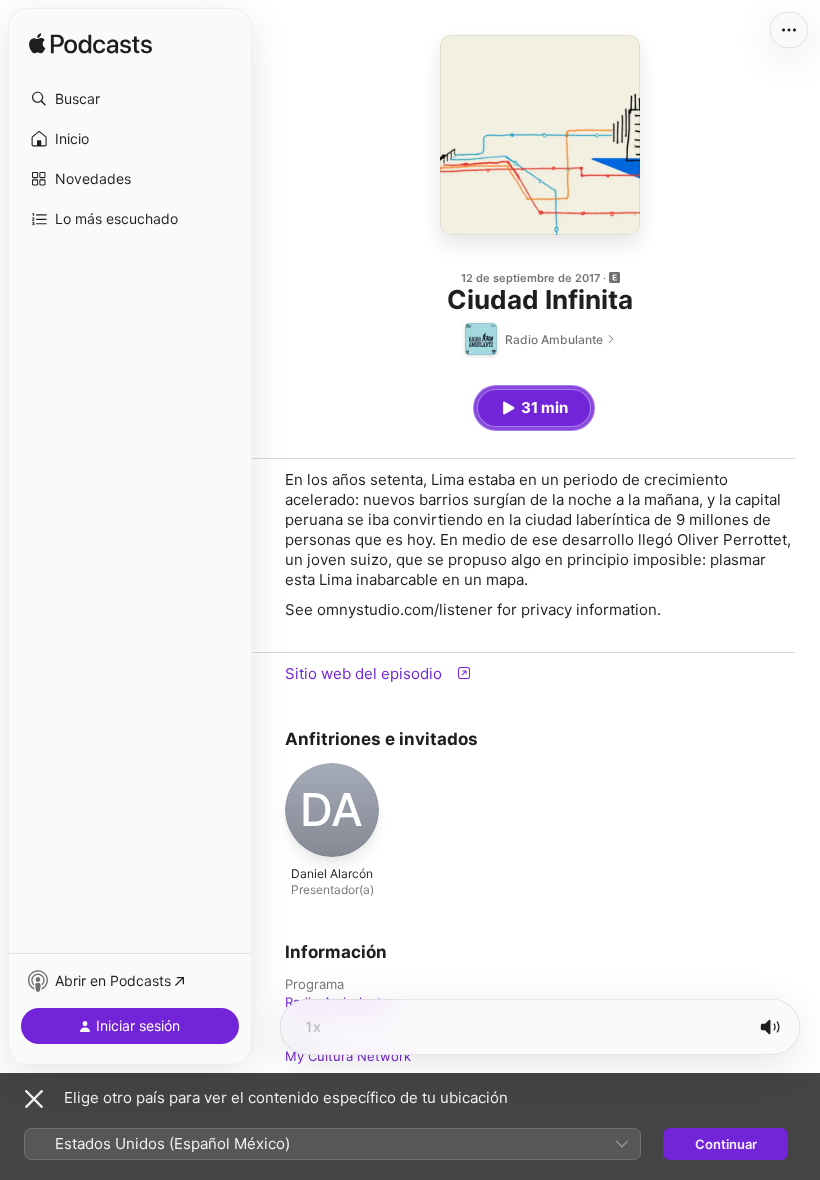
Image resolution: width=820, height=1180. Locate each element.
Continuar (726, 1144)
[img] (90, 45)
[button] (130, 99)
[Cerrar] (34, 1099)
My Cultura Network (348, 1056)
